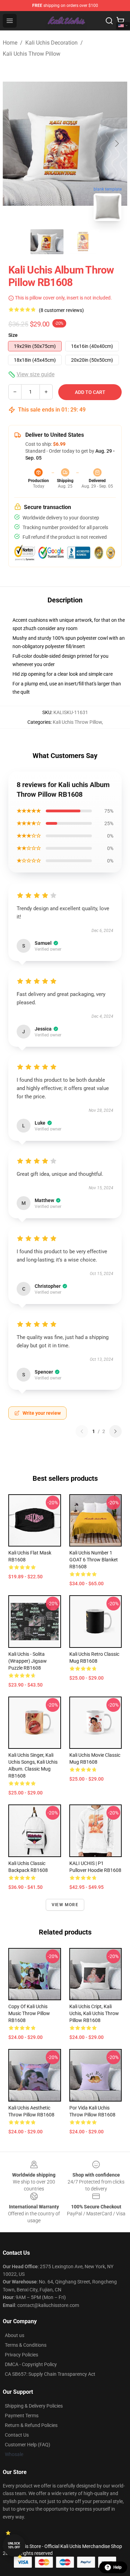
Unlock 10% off (14, 2545)
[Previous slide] (14, 144)
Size (13, 335)
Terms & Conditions (26, 2345)
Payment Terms (22, 2416)
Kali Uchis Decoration (51, 43)
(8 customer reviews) (61, 310)
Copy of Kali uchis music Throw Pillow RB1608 (29, 2013)
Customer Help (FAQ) (28, 2445)
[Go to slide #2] (83, 242)
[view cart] (120, 21)
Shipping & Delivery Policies (34, 2406)
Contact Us (17, 2435)
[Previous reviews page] (82, 1431)
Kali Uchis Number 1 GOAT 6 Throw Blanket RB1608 (94, 1560)
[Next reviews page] (115, 1431)
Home (10, 43)
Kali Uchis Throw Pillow (32, 54)
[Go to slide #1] (47, 242)
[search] (109, 21)
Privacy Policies (21, 2355)
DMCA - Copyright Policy (31, 2364)
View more (65, 1905)
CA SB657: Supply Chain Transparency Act (50, 2374)
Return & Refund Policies (31, 2425)
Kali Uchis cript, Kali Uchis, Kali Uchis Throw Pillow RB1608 (94, 2013)
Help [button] (118, 2567)
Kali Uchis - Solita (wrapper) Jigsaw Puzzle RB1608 (28, 1661)
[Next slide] (116, 144)
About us (15, 2335)
